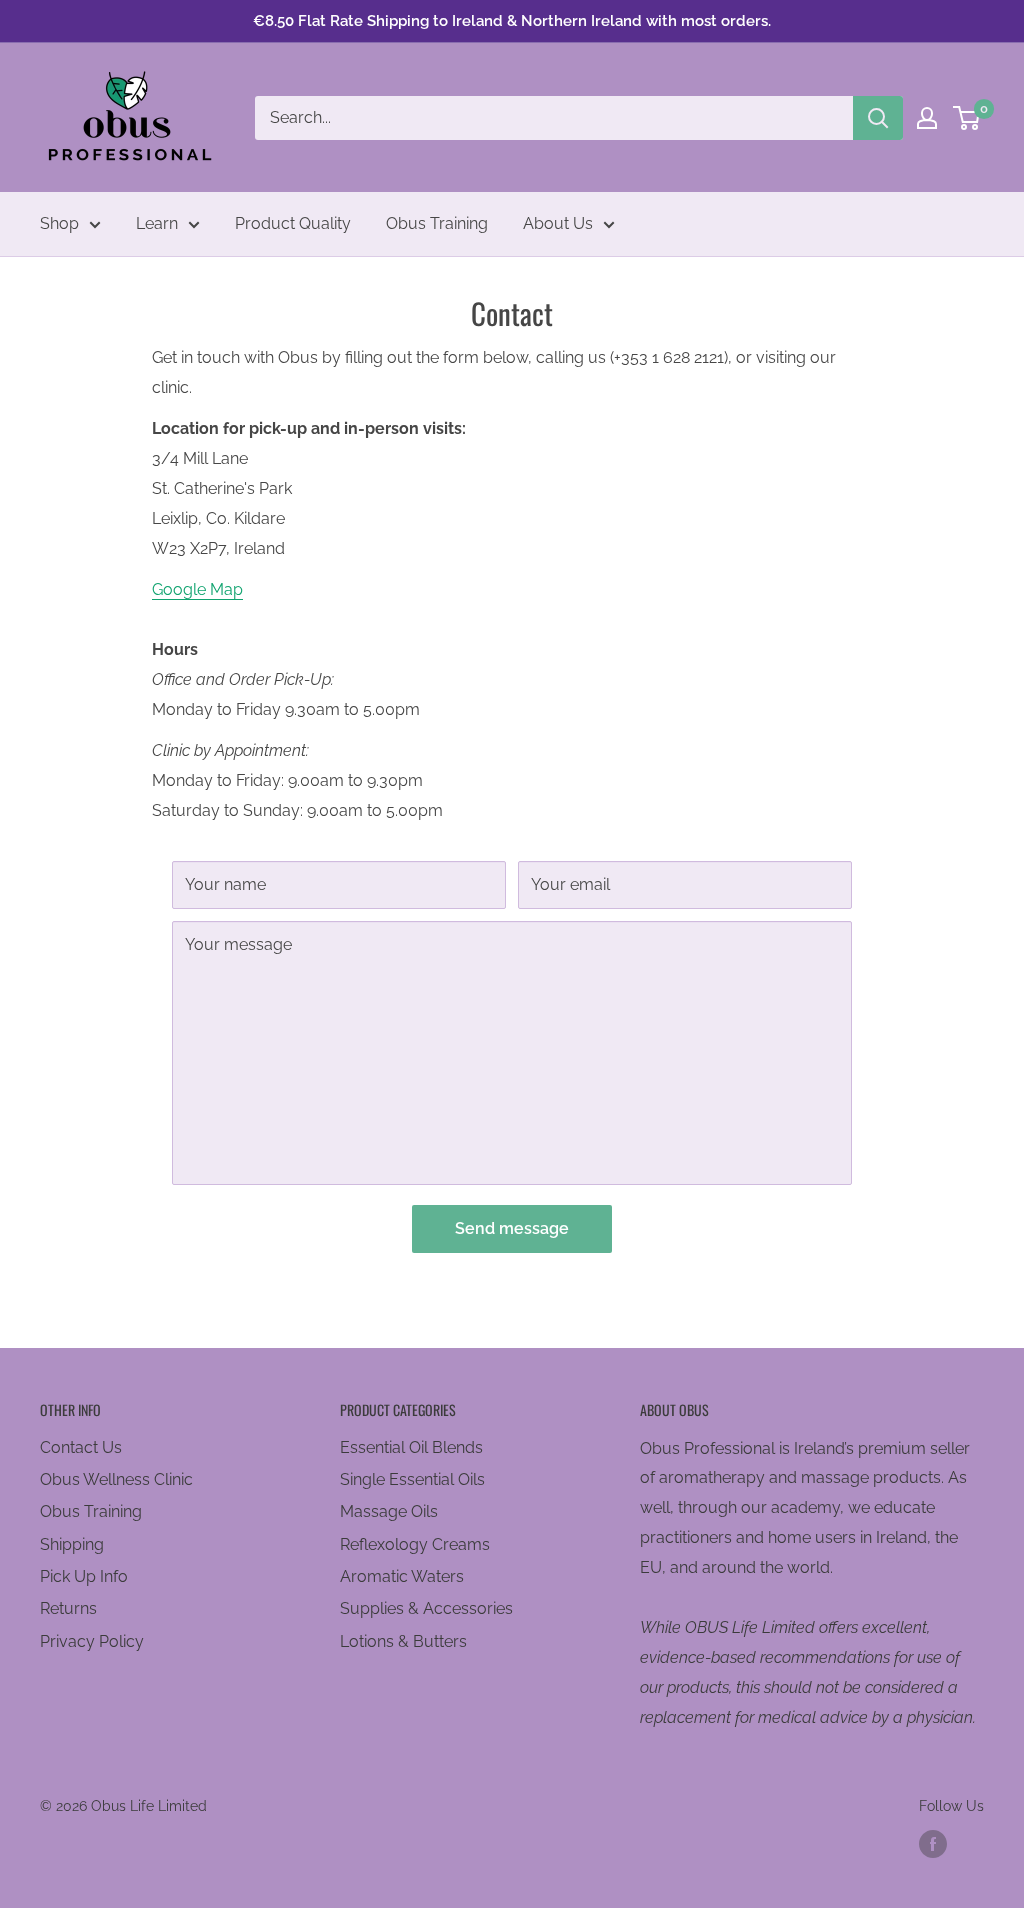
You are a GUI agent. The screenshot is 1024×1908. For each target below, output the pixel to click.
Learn (157, 223)
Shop (59, 223)
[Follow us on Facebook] (933, 1844)
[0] (967, 118)
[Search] (878, 118)
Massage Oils (389, 1511)
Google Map (197, 589)
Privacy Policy (92, 1641)
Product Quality (293, 223)
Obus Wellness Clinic (116, 1479)
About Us (558, 223)
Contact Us (81, 1447)
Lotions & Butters (403, 1641)
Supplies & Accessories (426, 1608)
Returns (68, 1608)
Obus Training (437, 223)
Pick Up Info (84, 1576)
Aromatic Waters (402, 1576)
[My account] (927, 118)
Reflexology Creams (415, 1544)
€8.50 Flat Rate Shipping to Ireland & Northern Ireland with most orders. (512, 21)
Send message (512, 1228)
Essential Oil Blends (411, 1447)
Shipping (72, 1544)
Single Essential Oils (412, 1479)
